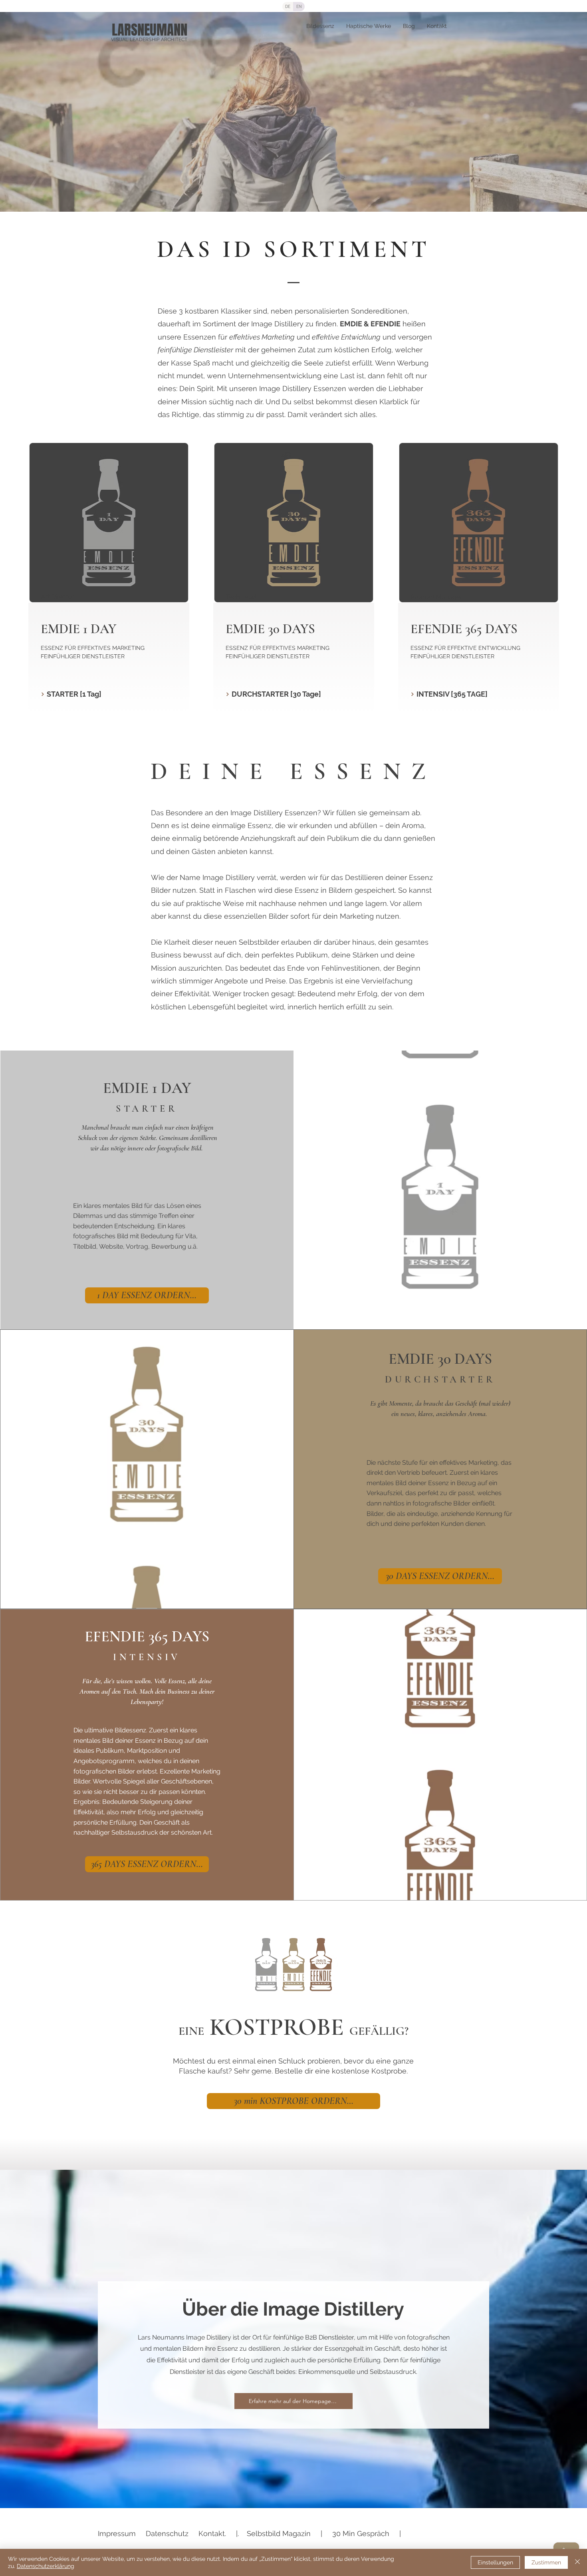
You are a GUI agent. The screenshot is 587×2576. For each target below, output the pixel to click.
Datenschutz (167, 2533)
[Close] (577, 2562)
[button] (108, 694)
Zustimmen (546, 2562)
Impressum (117, 2533)
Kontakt (212, 2533)
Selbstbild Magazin (279, 2533)
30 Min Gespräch (361, 2533)
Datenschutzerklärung (46, 2566)
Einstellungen (495, 2562)
